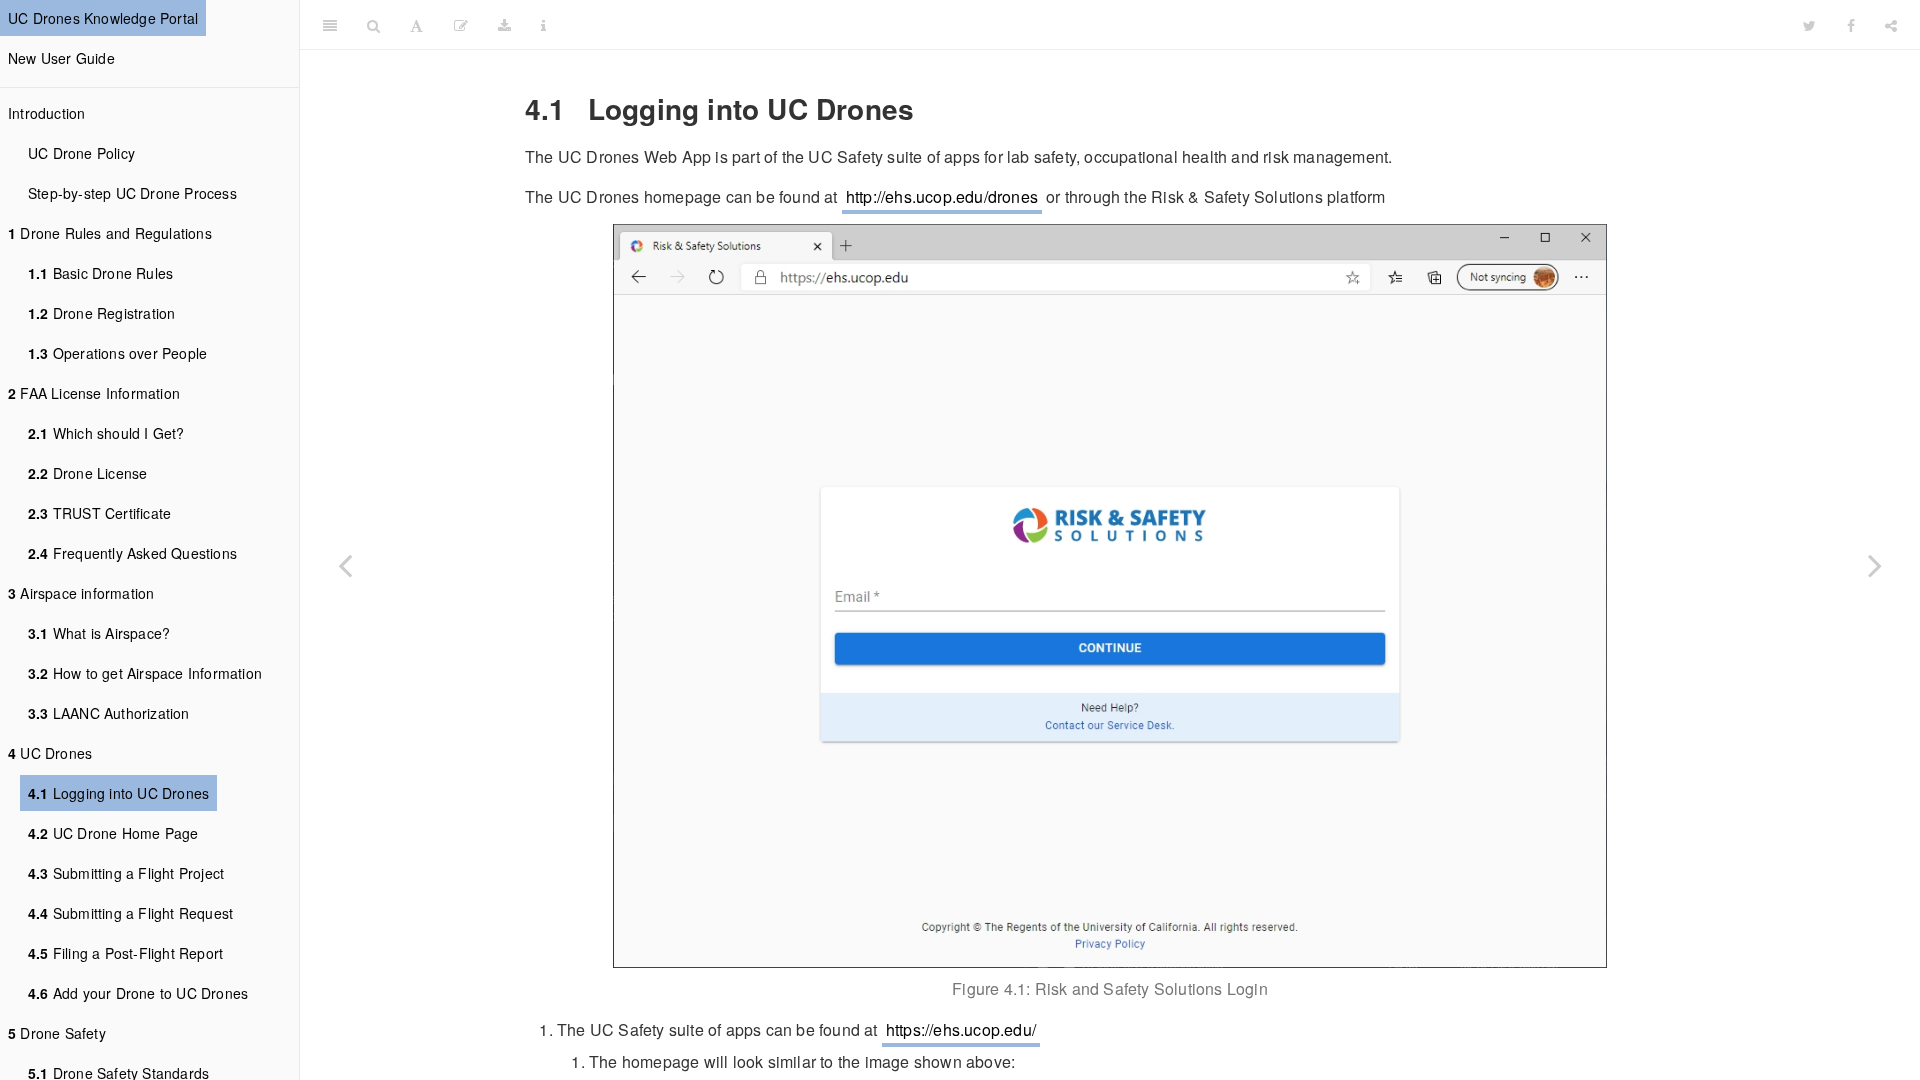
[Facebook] (1851, 25)
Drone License (87, 473)
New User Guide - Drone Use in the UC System (1175, 24)
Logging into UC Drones (118, 793)
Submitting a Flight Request (130, 913)
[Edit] (461, 25)
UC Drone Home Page (113, 833)
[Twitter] (1809, 25)
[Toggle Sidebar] (330, 25)
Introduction (46, 113)
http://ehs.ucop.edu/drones (942, 196)
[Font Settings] (416, 25)
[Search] (373, 25)
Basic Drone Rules (100, 273)
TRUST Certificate (99, 513)
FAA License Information (94, 393)
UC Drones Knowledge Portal (103, 18)
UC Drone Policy (81, 153)
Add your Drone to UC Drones (138, 993)
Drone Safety (57, 1033)
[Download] (504, 25)
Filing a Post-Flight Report (125, 953)
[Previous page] (345, 565)
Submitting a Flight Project (126, 873)
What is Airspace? (99, 633)
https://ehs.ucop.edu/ (961, 1029)
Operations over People (117, 353)
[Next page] (1875, 565)
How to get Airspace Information (145, 673)
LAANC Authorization (109, 713)
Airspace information (81, 593)
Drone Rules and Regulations (110, 233)
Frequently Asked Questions (132, 553)
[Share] (1891, 25)
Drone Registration (101, 313)
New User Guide (61, 58)
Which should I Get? (106, 433)
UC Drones (50, 753)
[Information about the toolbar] (543, 25)
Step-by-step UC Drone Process (132, 193)
